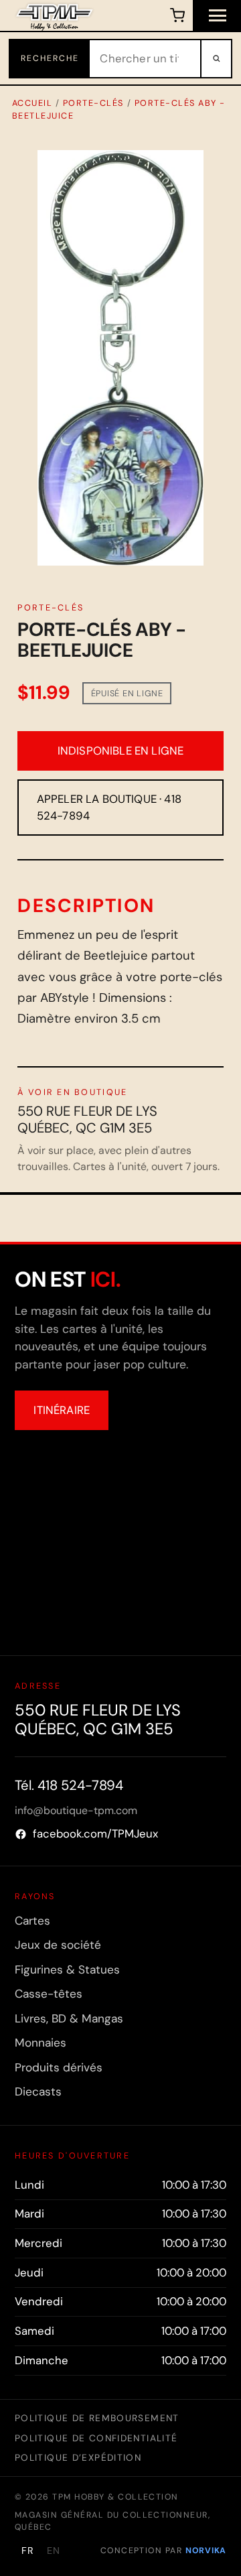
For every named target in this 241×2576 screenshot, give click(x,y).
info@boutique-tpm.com (76, 1810)
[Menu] (217, 15)
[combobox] (145, 59)
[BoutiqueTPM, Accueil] (55, 15)
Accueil (32, 103)
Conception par (163, 2551)
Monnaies (41, 2043)
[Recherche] (216, 59)
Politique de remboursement (97, 2418)
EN (54, 2551)
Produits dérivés (59, 2067)
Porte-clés (93, 103)
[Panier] (177, 15)
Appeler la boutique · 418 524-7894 (109, 807)
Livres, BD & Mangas (69, 2018)
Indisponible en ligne (121, 751)
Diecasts (38, 2091)
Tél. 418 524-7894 (69, 1785)
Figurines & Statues (67, 1970)
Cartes (32, 1921)
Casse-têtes (49, 1994)
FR (28, 2551)
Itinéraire (62, 1410)
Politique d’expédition (78, 2457)
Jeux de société (58, 1945)
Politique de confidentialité (96, 2438)
